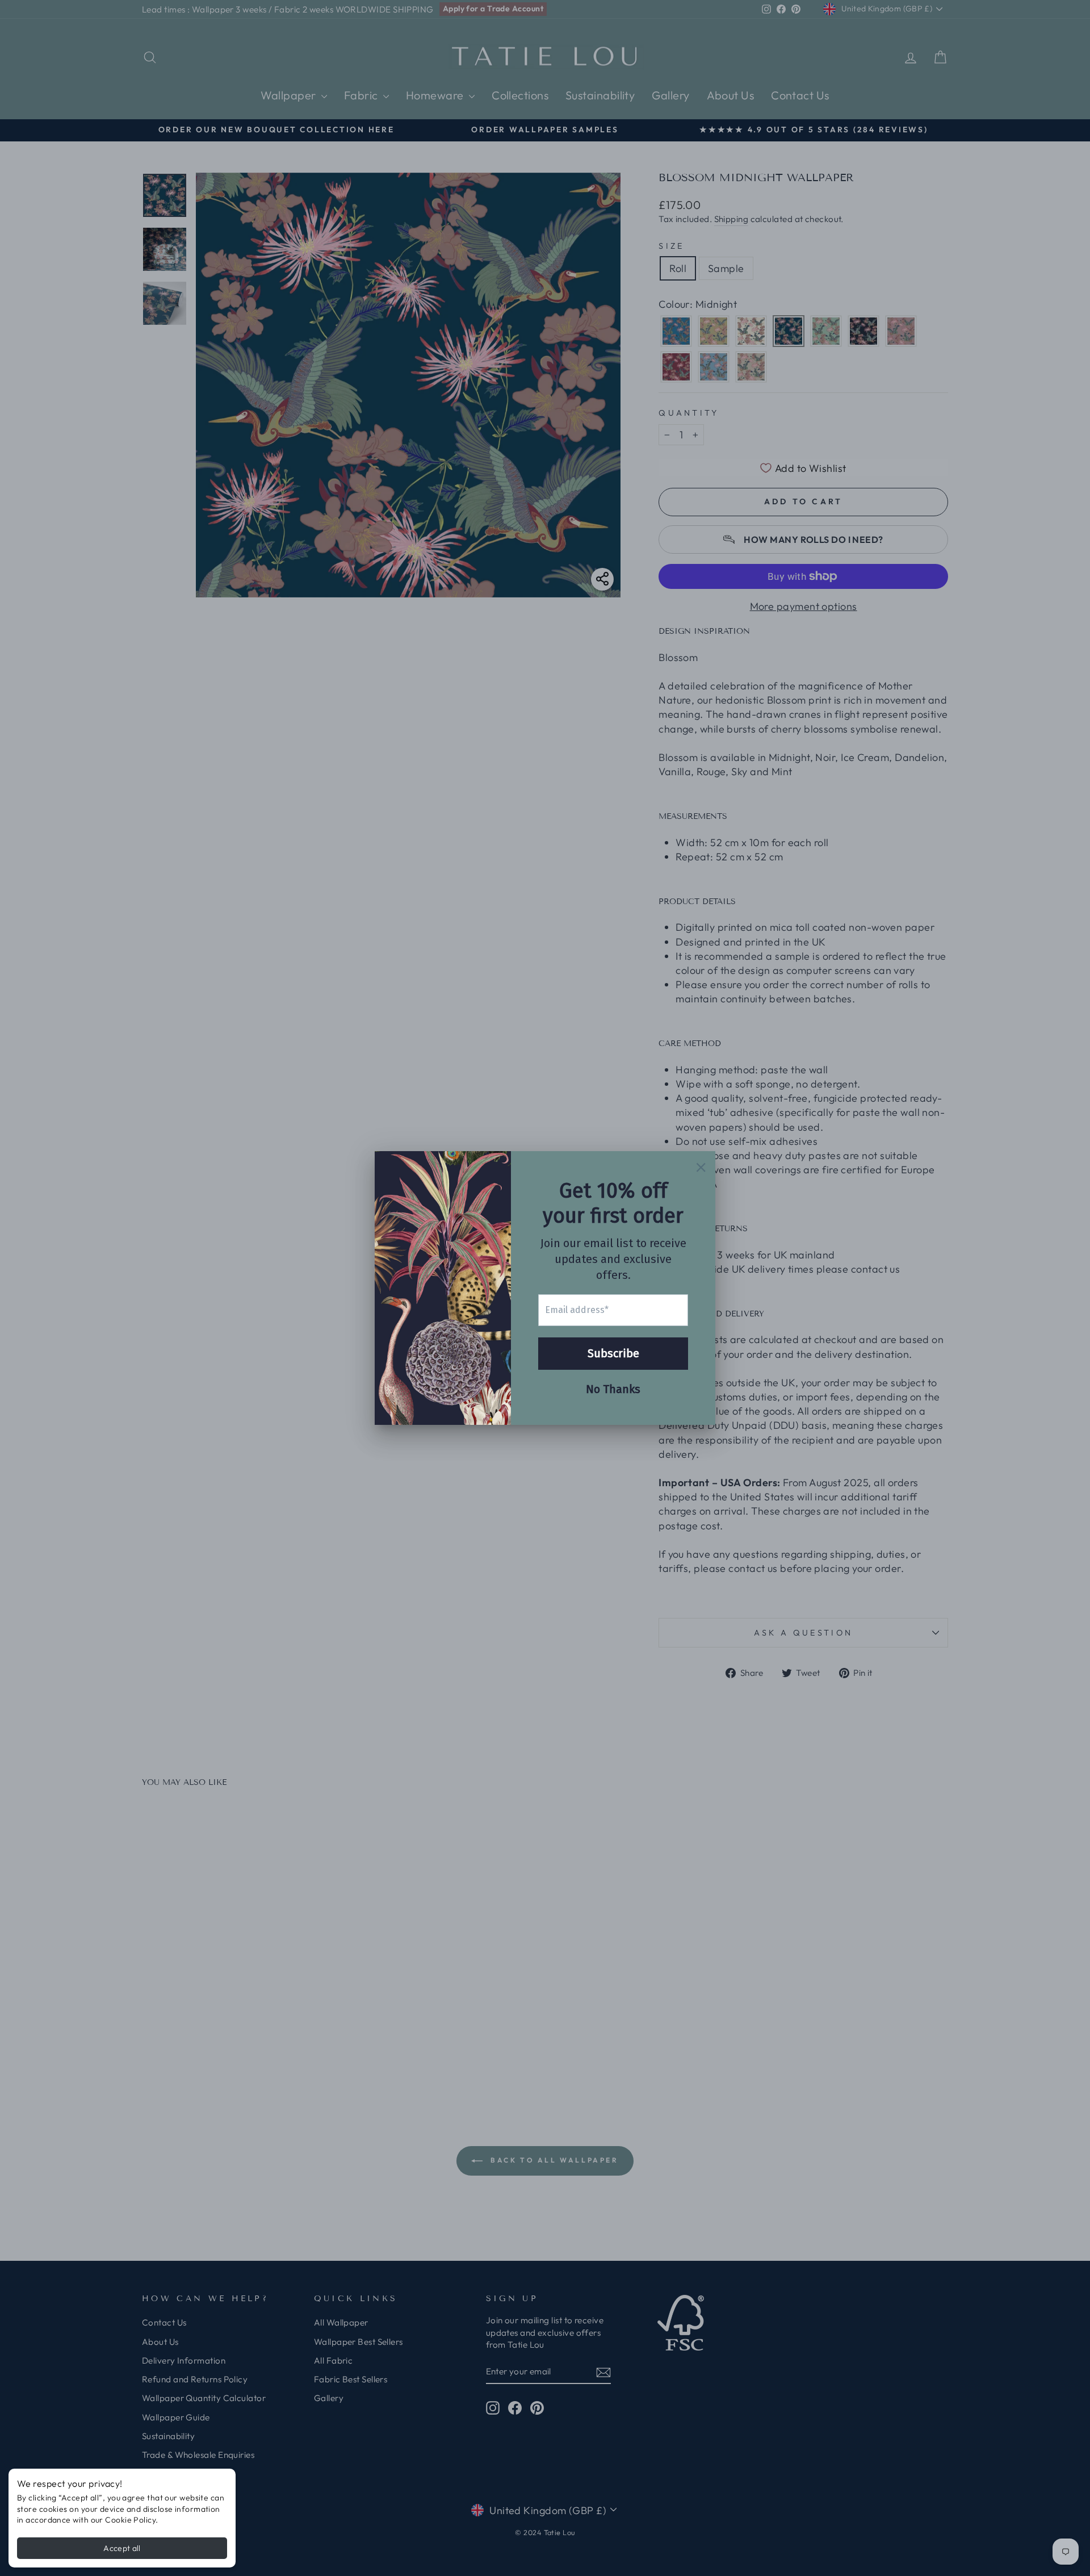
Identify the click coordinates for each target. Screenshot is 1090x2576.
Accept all (122, 2548)
